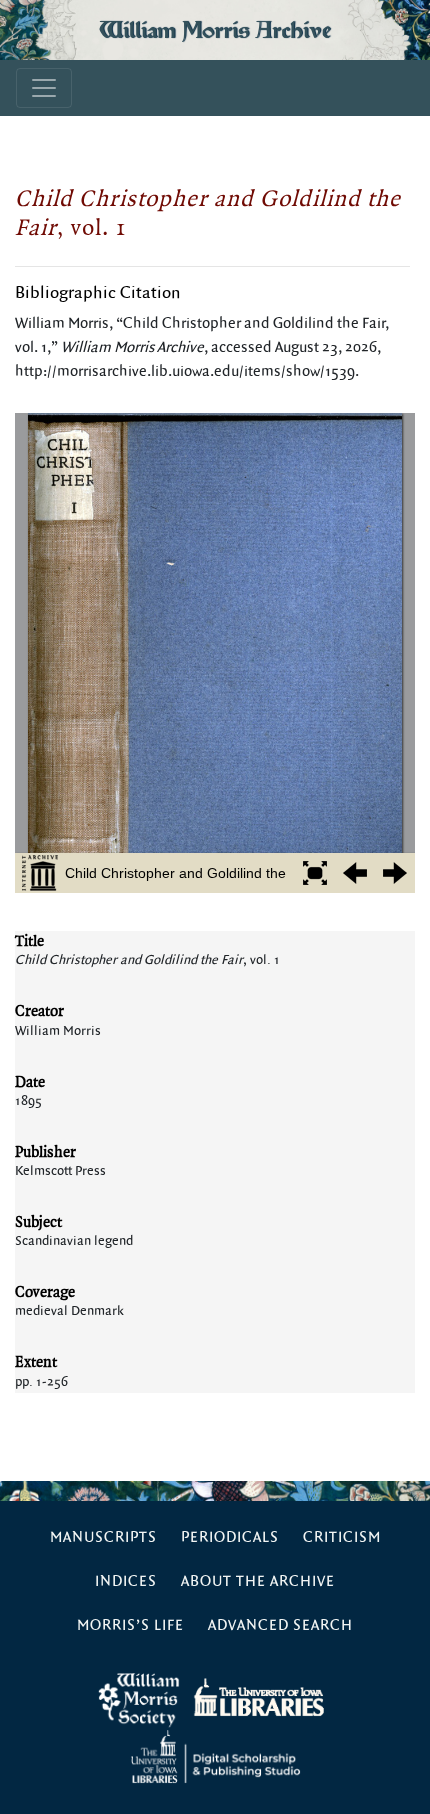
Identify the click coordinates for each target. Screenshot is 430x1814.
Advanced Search (280, 1625)
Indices (126, 1581)
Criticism (342, 1537)
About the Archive (258, 1581)
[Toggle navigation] (44, 88)
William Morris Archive (215, 30)
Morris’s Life (130, 1625)
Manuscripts (103, 1537)
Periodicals (230, 1537)
